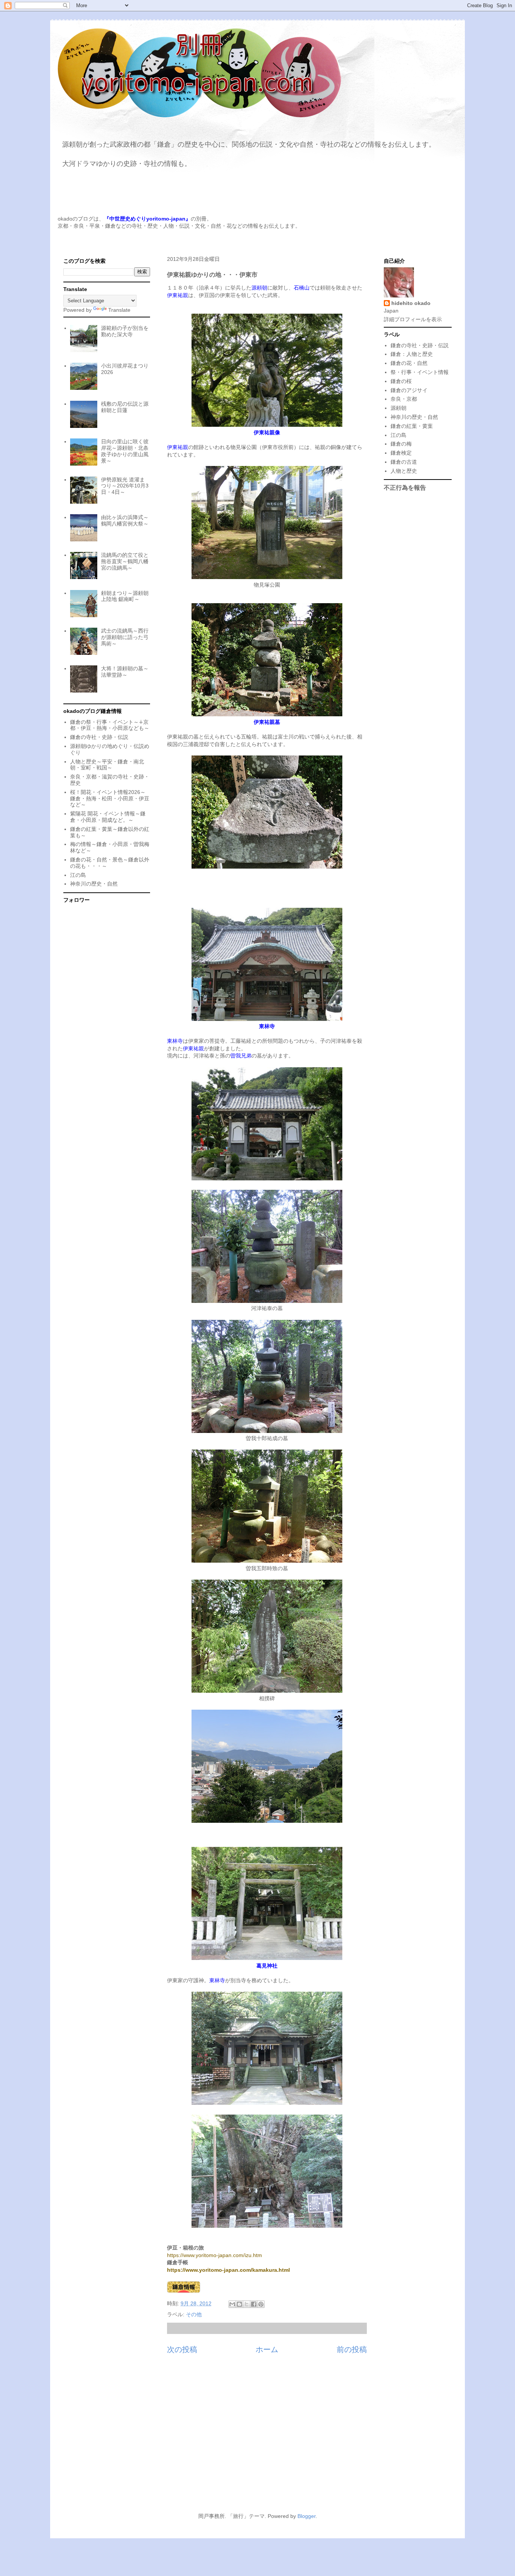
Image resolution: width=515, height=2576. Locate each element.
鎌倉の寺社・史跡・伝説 (99, 737)
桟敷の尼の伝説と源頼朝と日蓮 (125, 407)
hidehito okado (411, 303)
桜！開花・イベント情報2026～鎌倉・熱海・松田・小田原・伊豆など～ (110, 798)
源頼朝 (399, 408)
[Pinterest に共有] (261, 2304)
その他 (194, 2314)
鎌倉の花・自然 (409, 363)
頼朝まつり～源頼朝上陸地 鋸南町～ (125, 596)
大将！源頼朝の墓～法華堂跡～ (125, 672)
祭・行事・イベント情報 (420, 372)
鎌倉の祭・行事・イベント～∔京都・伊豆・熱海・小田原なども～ (110, 725)
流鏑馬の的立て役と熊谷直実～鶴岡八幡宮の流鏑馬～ (125, 561)
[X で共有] (247, 2304)
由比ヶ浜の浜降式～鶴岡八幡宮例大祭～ (125, 520)
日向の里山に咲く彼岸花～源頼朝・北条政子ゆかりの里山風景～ (125, 451)
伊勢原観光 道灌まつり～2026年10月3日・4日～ (125, 486)
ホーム (267, 2349)
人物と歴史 (404, 471)
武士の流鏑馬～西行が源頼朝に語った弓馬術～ (125, 637)
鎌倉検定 (401, 453)
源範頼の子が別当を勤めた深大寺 (125, 331)
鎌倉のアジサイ (409, 390)
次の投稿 (182, 2349)
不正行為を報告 (405, 487)
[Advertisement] (257, 2438)
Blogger (307, 2516)
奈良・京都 (404, 399)
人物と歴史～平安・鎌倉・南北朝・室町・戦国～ (107, 765)
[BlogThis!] (239, 2304)
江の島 (78, 875)
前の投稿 (352, 2349)
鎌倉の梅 (401, 444)
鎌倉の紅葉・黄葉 (412, 426)
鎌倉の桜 (401, 381)
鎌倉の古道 (404, 462)
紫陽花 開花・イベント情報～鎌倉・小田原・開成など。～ (108, 817)
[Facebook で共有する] (254, 2304)
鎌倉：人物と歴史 (412, 354)
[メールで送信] (232, 2304)
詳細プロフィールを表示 (413, 319)
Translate (119, 310)
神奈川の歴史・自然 (94, 884)
